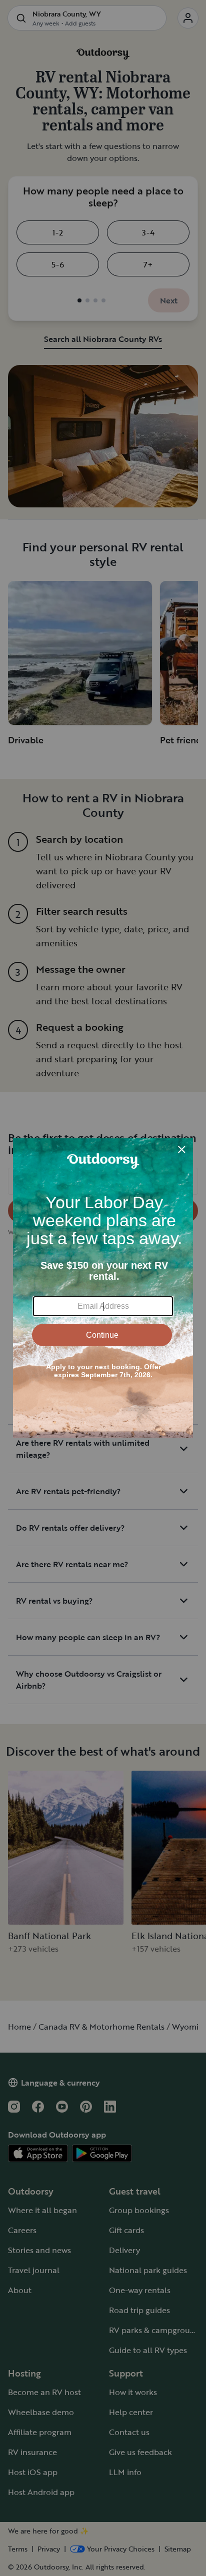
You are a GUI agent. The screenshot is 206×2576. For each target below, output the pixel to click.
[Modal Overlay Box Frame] (103, 1288)
